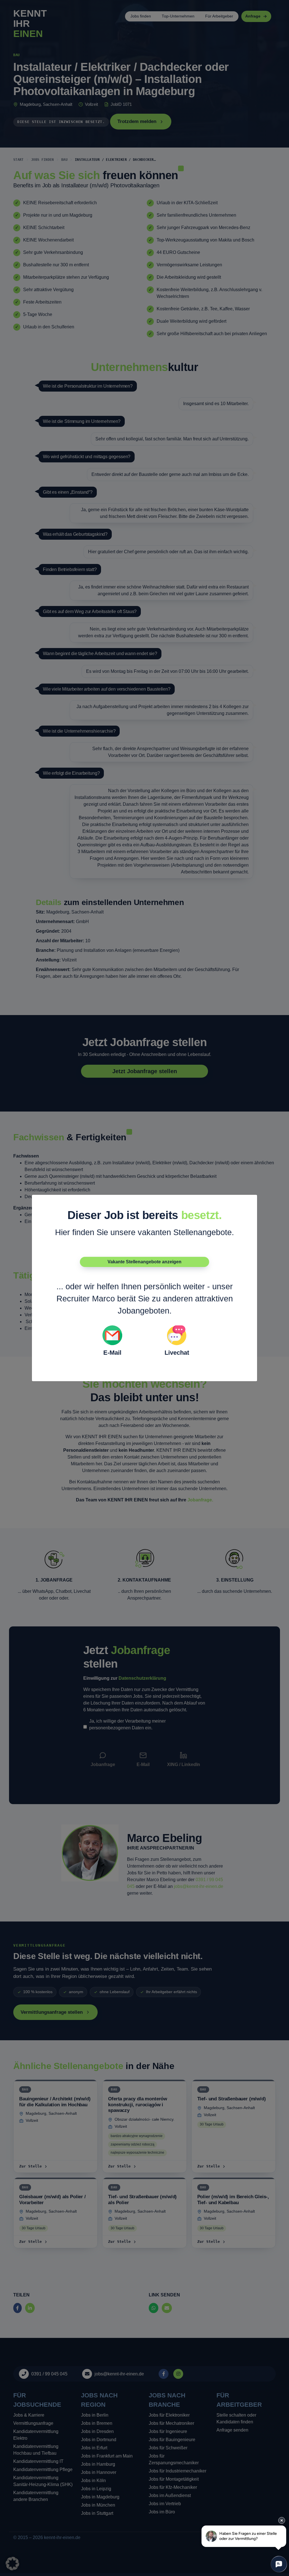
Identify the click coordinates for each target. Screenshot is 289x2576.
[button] (12, 2564)
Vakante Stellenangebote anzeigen (144, 1262)
